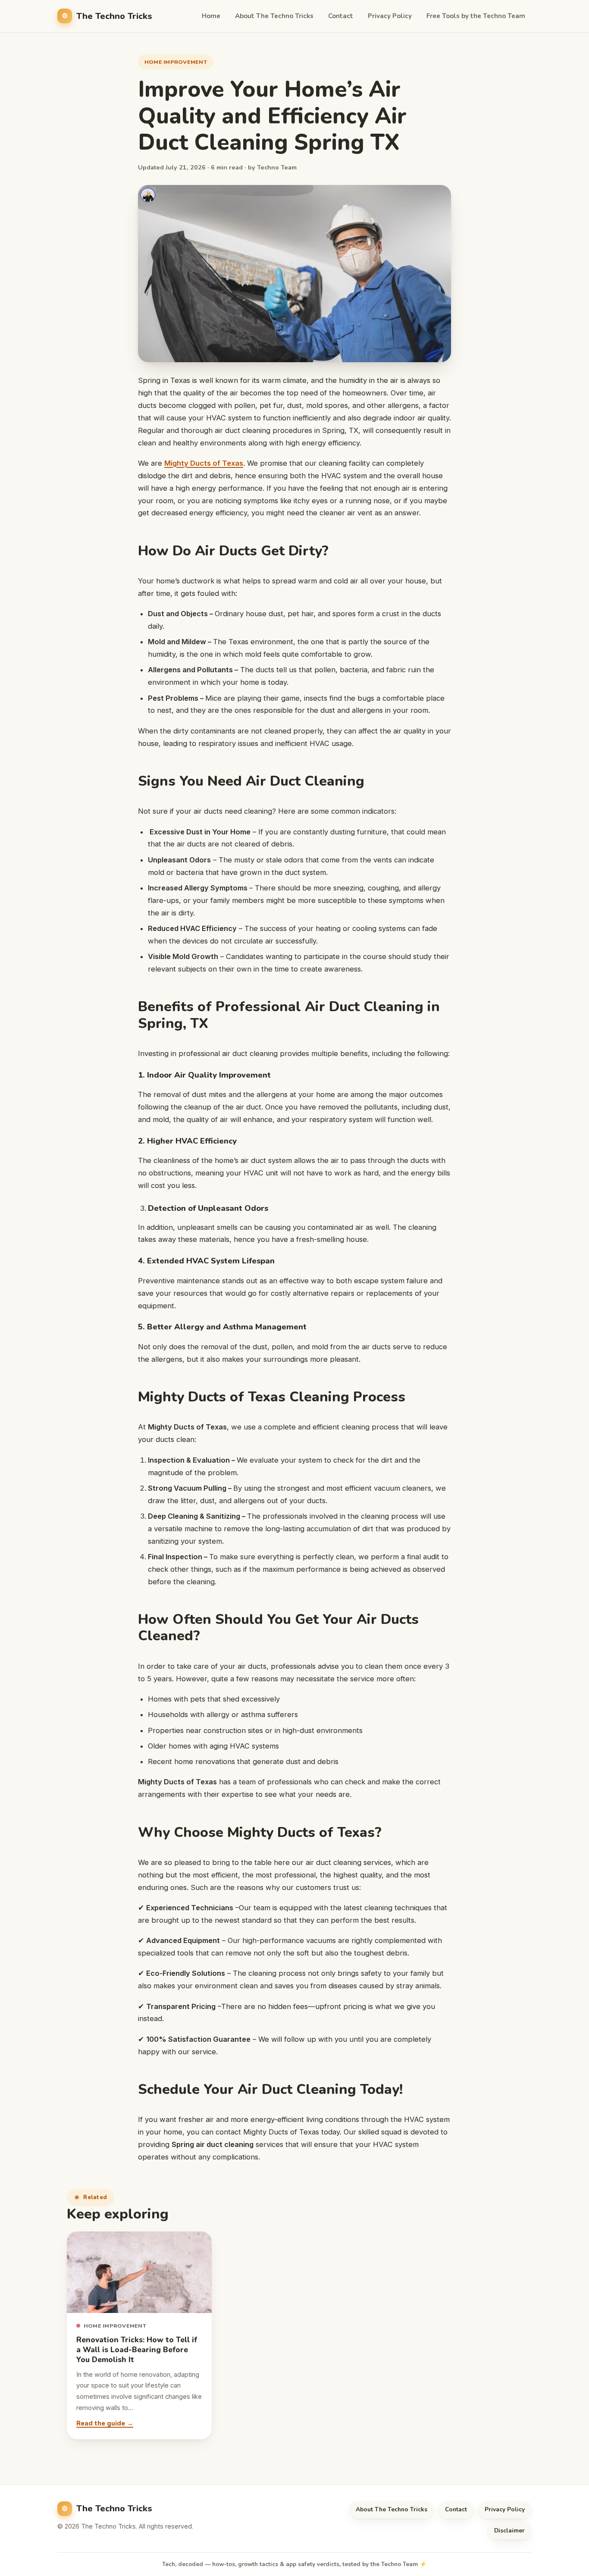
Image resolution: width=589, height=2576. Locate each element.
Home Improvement (176, 62)
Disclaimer (509, 2531)
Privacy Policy (390, 16)
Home (211, 16)
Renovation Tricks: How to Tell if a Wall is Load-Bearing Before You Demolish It (137, 2350)
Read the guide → (105, 2423)
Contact (341, 16)
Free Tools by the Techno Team (476, 16)
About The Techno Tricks (274, 16)
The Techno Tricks (114, 16)
